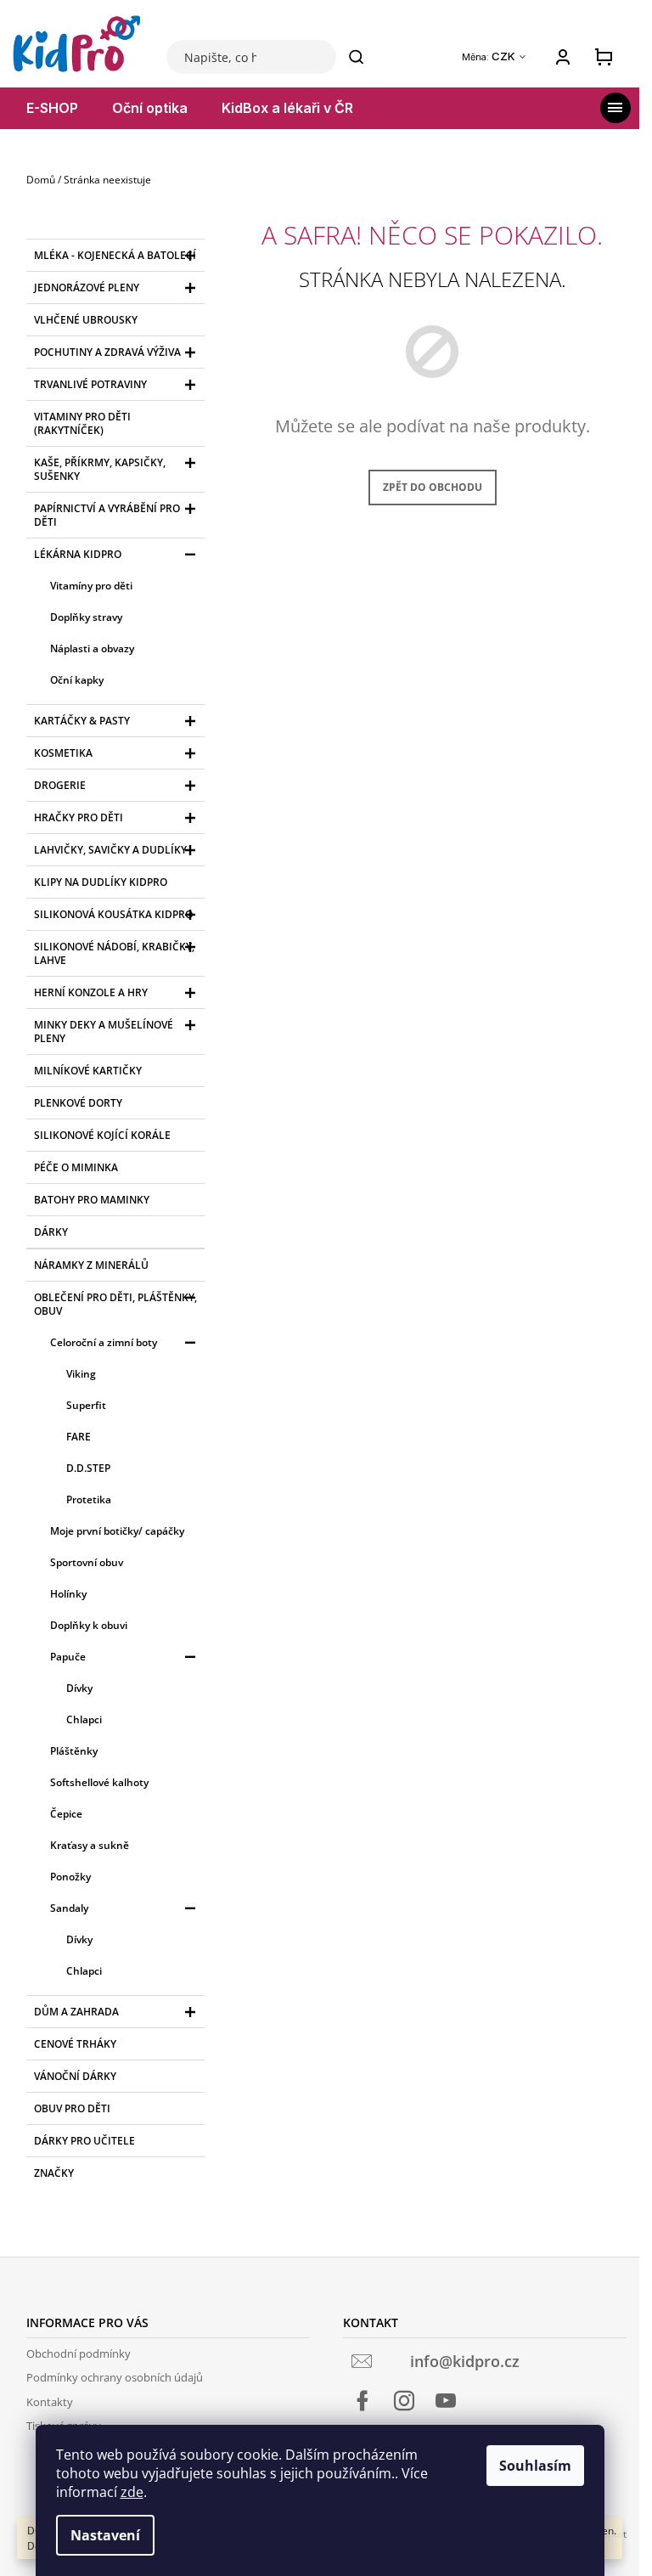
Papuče (68, 1657)
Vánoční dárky (75, 2076)
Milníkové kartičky (88, 1071)
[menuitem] (52, 108)
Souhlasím (535, 2466)
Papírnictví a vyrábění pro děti (107, 515)
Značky (54, 2173)
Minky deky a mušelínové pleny (104, 1032)
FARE (79, 1437)
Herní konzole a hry (91, 992)
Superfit (86, 1405)
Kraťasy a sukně (90, 1845)
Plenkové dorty (78, 1103)
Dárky (51, 1232)
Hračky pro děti (79, 817)
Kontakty (50, 2402)
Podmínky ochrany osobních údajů (115, 2377)
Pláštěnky (74, 1751)
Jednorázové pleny (87, 287)
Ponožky (70, 1877)
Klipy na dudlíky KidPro (101, 882)
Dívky (79, 1688)
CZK (505, 56)
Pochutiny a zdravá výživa (107, 352)
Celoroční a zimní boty (104, 1342)
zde (132, 2492)
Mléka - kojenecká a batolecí (115, 255)
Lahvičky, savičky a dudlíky (110, 850)
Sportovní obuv (87, 1562)
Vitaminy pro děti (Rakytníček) (82, 423)
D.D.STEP (88, 1468)
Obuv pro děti (72, 2108)
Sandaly (69, 1908)
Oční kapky (77, 680)
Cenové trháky (75, 2044)
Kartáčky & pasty (82, 721)
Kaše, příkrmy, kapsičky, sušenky (100, 469)
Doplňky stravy (86, 617)
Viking (81, 1374)
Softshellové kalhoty (99, 1782)
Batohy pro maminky (92, 1200)
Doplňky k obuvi (89, 1625)
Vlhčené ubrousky (86, 320)
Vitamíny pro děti (91, 586)
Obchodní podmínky (79, 2353)
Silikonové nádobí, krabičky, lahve (114, 953)
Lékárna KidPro (78, 554)
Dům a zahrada (76, 2012)
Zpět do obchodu (433, 487)
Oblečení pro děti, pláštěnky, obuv (115, 1304)
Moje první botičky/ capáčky (117, 1531)
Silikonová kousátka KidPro (113, 914)
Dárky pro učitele (84, 2141)
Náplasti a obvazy (92, 648)
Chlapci (84, 1719)
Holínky (68, 1594)
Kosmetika (63, 753)
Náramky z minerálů (91, 1265)
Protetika (89, 1499)
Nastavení (105, 2535)
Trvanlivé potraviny (90, 384)
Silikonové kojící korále (102, 1135)
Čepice (66, 1814)
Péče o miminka (76, 1167)
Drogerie (60, 785)
